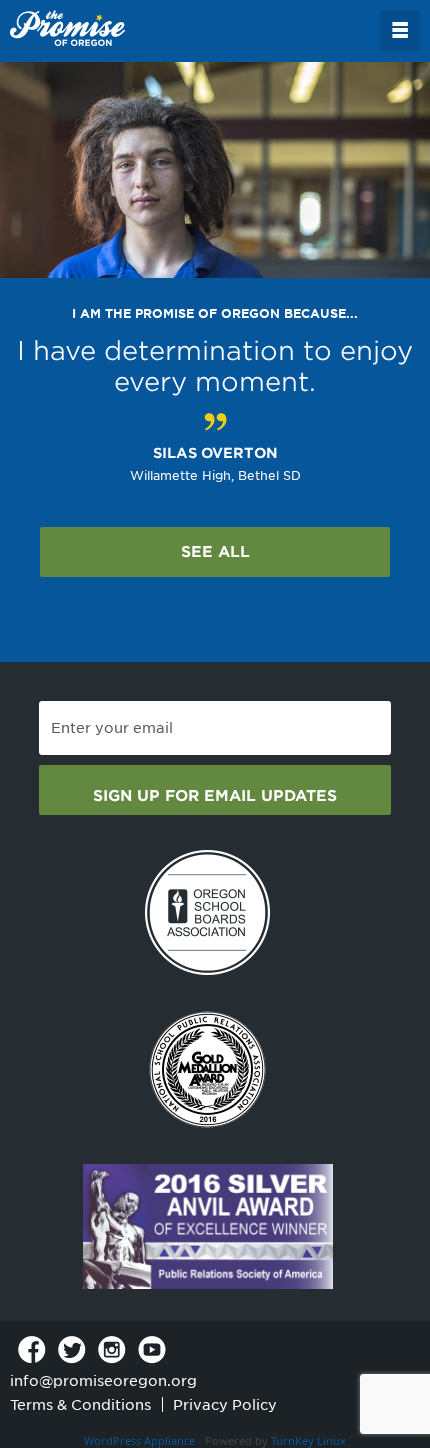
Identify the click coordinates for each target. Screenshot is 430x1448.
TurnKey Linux (308, 1440)
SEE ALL (215, 552)
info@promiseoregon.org (103, 1381)
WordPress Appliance (139, 1440)
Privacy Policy (225, 1405)
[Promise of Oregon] (67, 29)
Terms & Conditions (80, 1405)
